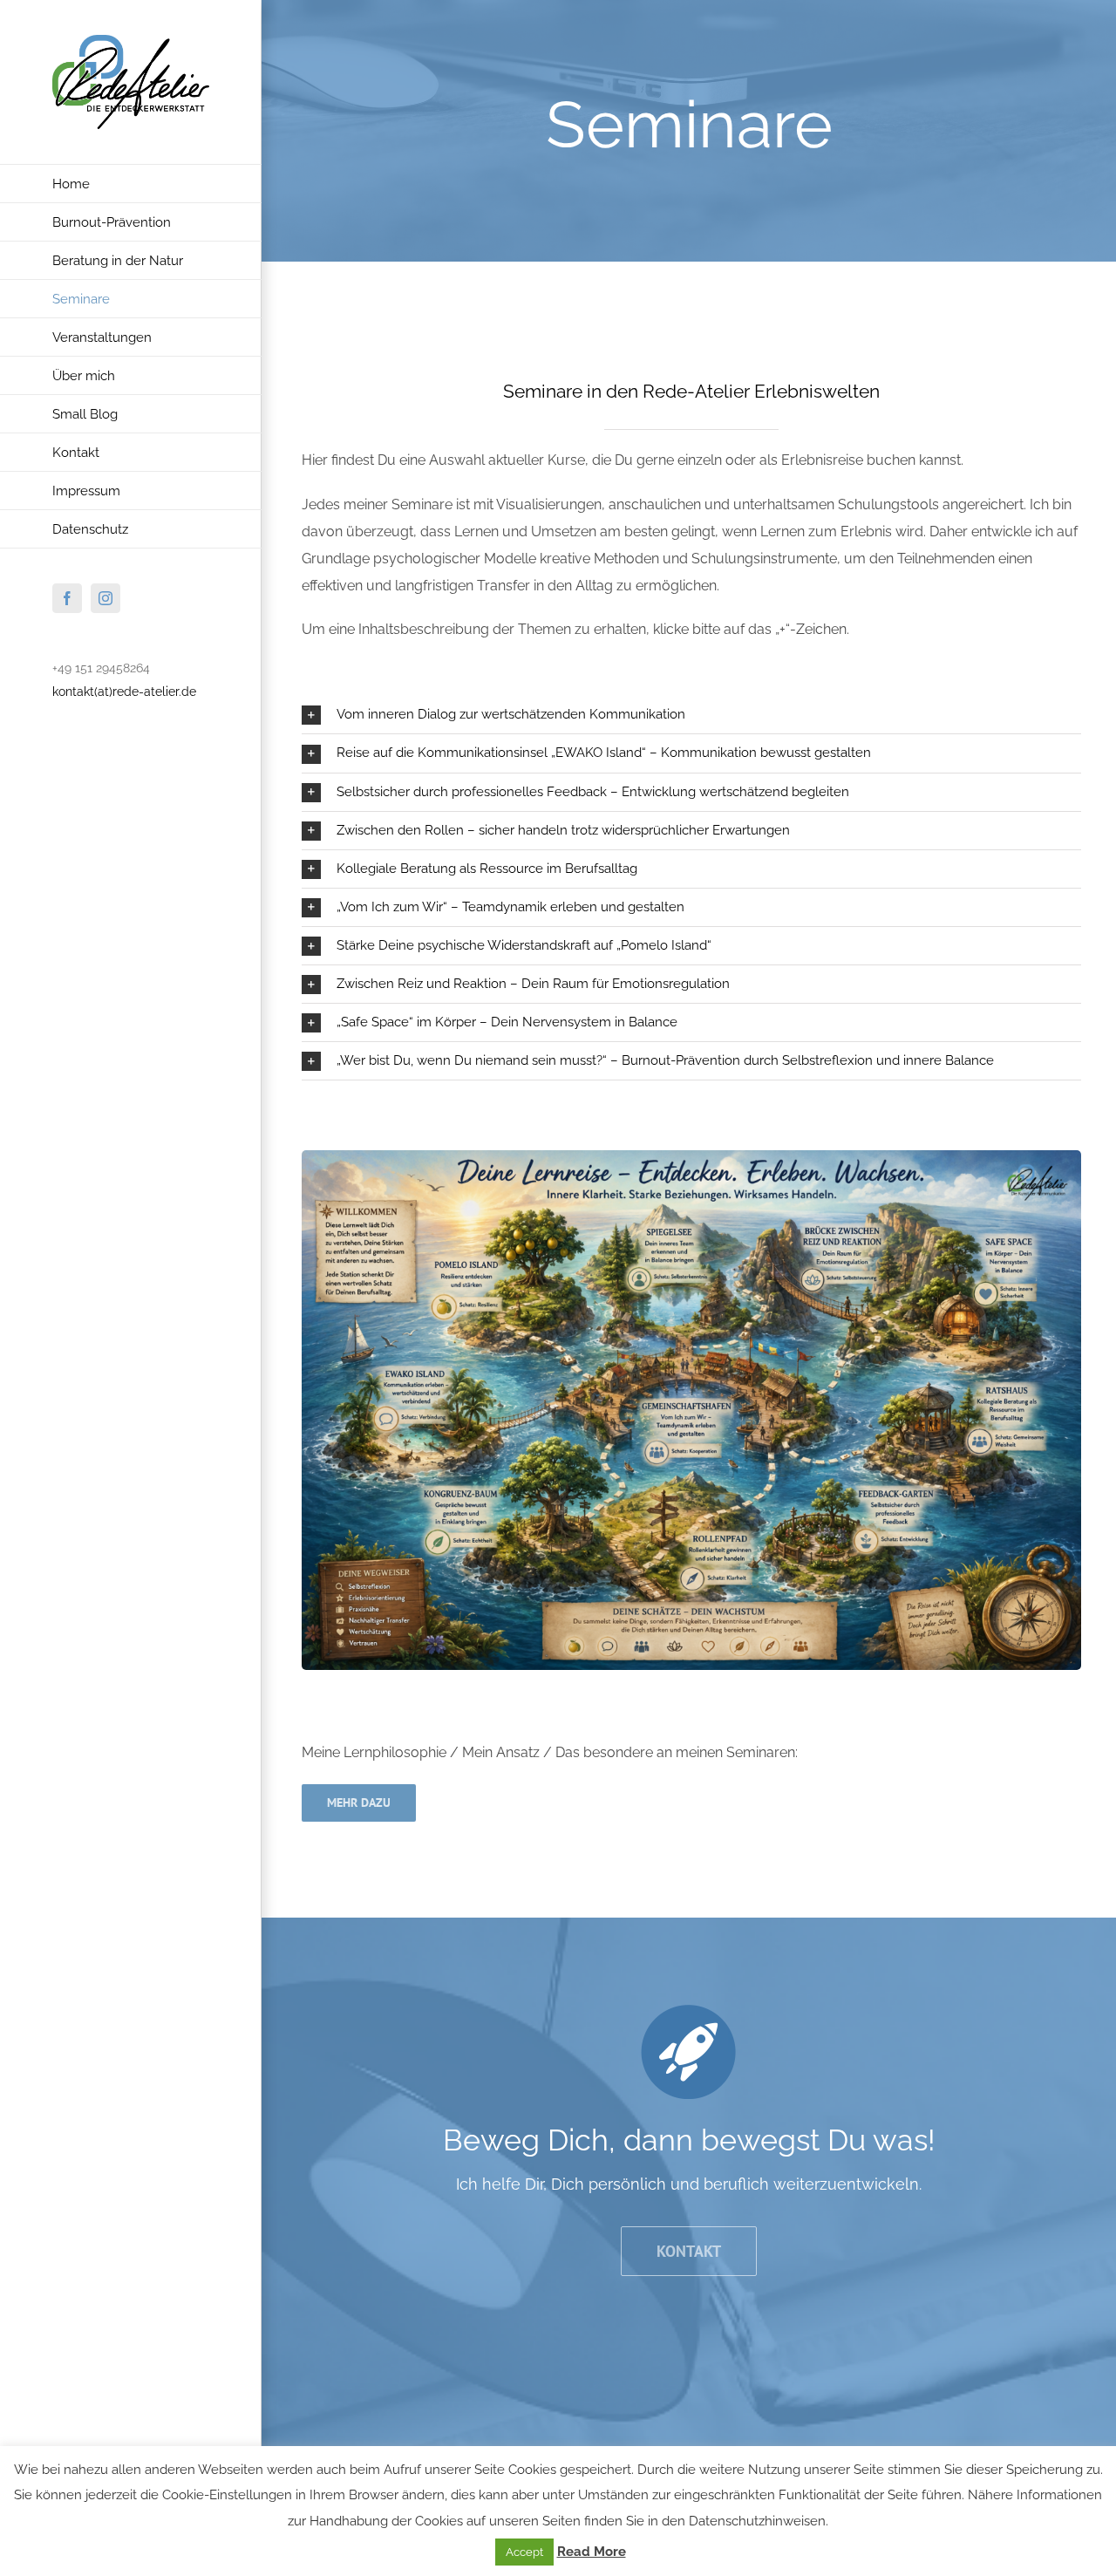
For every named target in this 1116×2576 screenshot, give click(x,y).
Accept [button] (524, 2552)
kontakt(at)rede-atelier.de (124, 692)
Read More (592, 2552)
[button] (691, 715)
